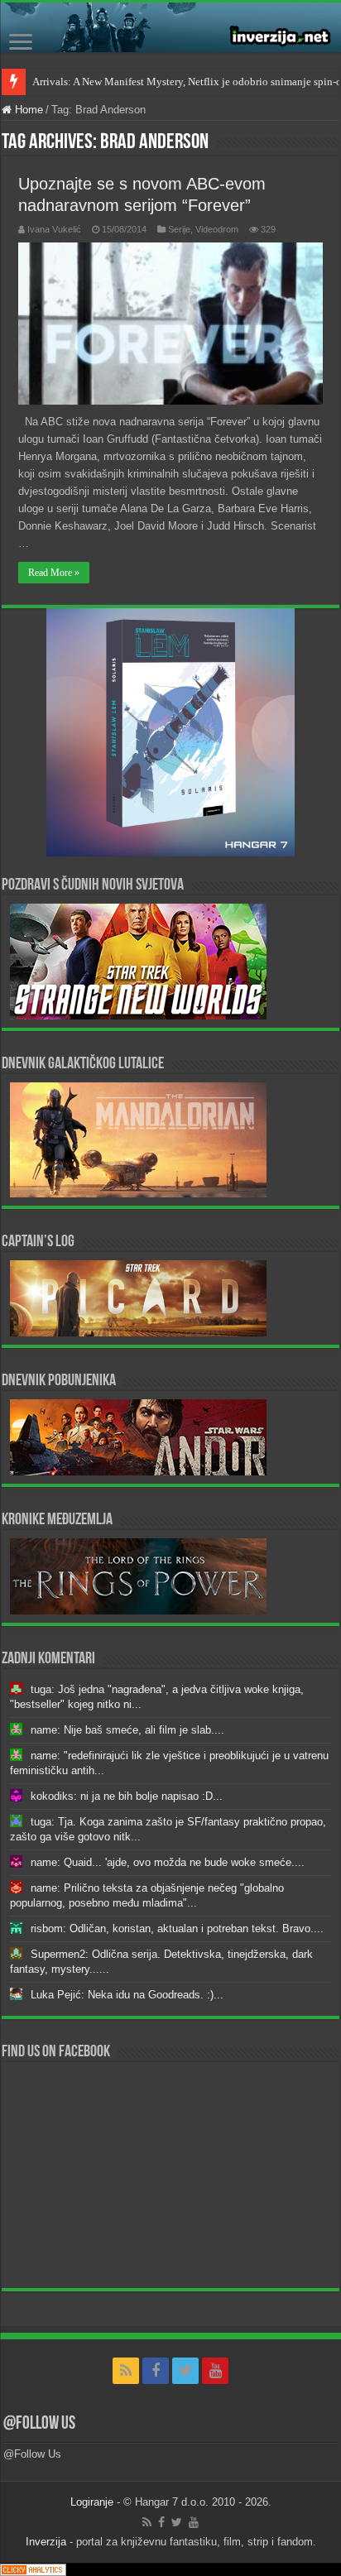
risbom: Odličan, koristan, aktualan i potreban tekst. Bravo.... (177, 1928)
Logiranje (92, 2502)
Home (27, 110)
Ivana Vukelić (54, 229)
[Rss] (126, 2371)
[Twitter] (185, 2371)
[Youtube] (215, 2371)
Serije (179, 229)
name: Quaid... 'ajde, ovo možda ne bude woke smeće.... (168, 1862)
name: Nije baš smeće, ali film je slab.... (127, 1730)
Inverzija (46, 2542)
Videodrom (217, 229)
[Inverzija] (170, 27)
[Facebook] (156, 2371)
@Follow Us (39, 2424)
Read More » (54, 573)
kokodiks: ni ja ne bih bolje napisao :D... (127, 1796)
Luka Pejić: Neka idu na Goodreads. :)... (127, 1995)
